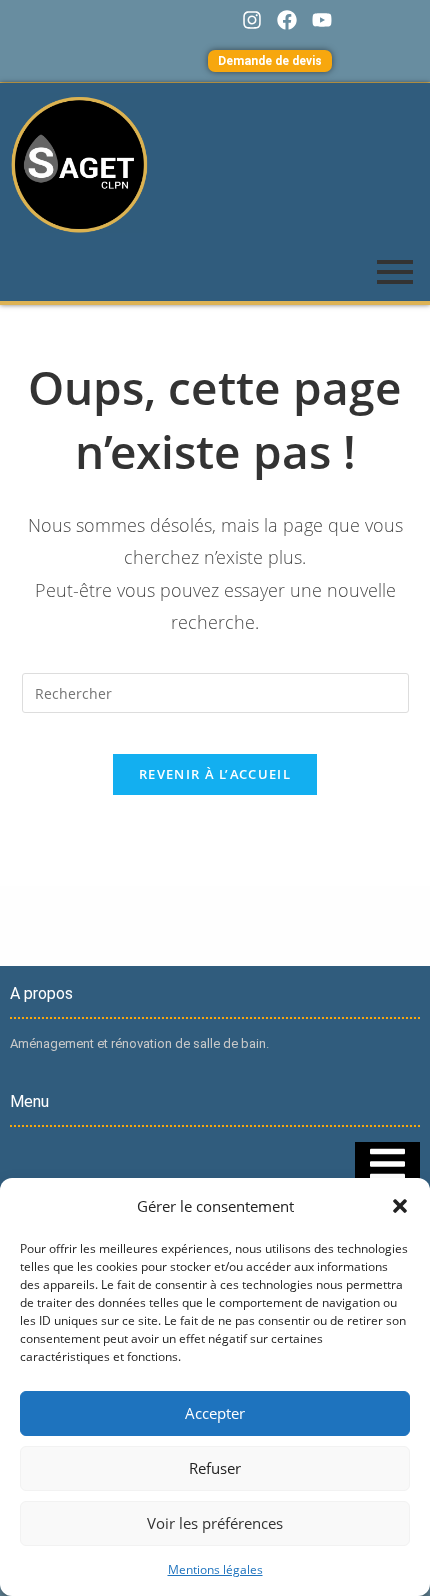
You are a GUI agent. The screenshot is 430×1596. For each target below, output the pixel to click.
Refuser (215, 1468)
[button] (400, 1206)
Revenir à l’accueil (215, 774)
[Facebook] (287, 20)
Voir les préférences (215, 1523)
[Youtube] (322, 20)
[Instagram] (252, 20)
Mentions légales (215, 1569)
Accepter (215, 1413)
